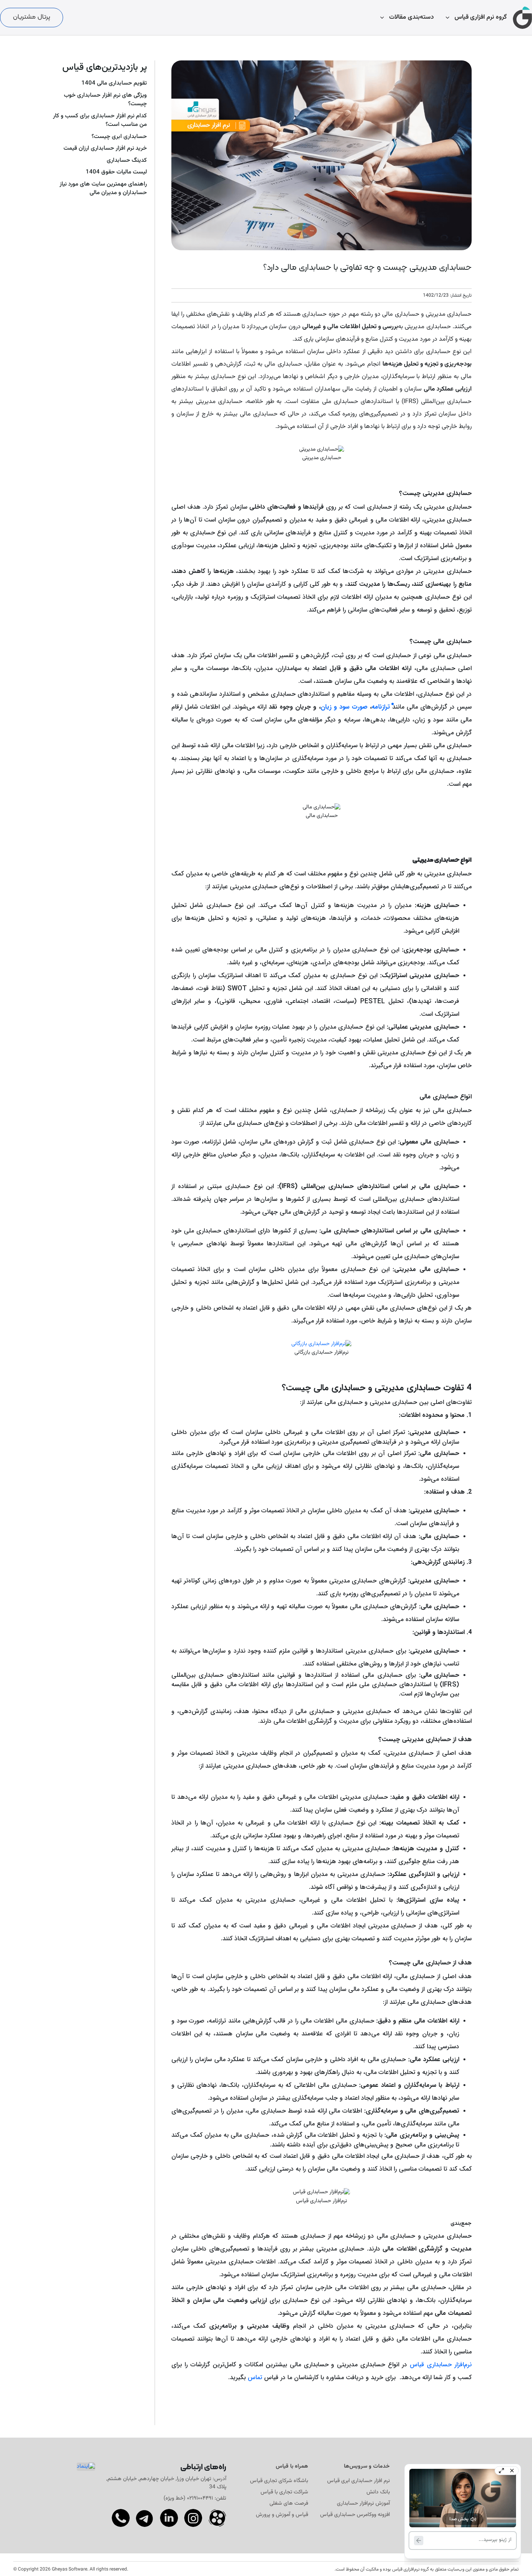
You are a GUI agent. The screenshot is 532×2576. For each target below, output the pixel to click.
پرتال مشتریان (32, 17)
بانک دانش (378, 2492)
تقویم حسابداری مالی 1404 (114, 83)
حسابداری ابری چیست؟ (119, 137)
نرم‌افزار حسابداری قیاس (441, 2365)
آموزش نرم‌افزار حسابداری (363, 2504)
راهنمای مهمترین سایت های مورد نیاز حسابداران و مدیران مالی (103, 189)
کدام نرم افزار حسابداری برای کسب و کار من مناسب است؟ (100, 121)
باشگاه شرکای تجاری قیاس (279, 2481)
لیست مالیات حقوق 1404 (116, 172)
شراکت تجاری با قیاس (284, 2492)
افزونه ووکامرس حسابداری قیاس (355, 2515)
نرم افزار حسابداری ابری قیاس (358, 2481)
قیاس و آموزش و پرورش (282, 2515)
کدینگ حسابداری (127, 161)
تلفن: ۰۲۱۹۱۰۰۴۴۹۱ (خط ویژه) (195, 2498)
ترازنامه (381, 707)
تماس (255, 2377)
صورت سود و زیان (344, 707)
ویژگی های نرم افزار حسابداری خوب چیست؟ (105, 100)
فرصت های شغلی (289, 2504)
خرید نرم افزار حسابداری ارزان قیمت (105, 149)
